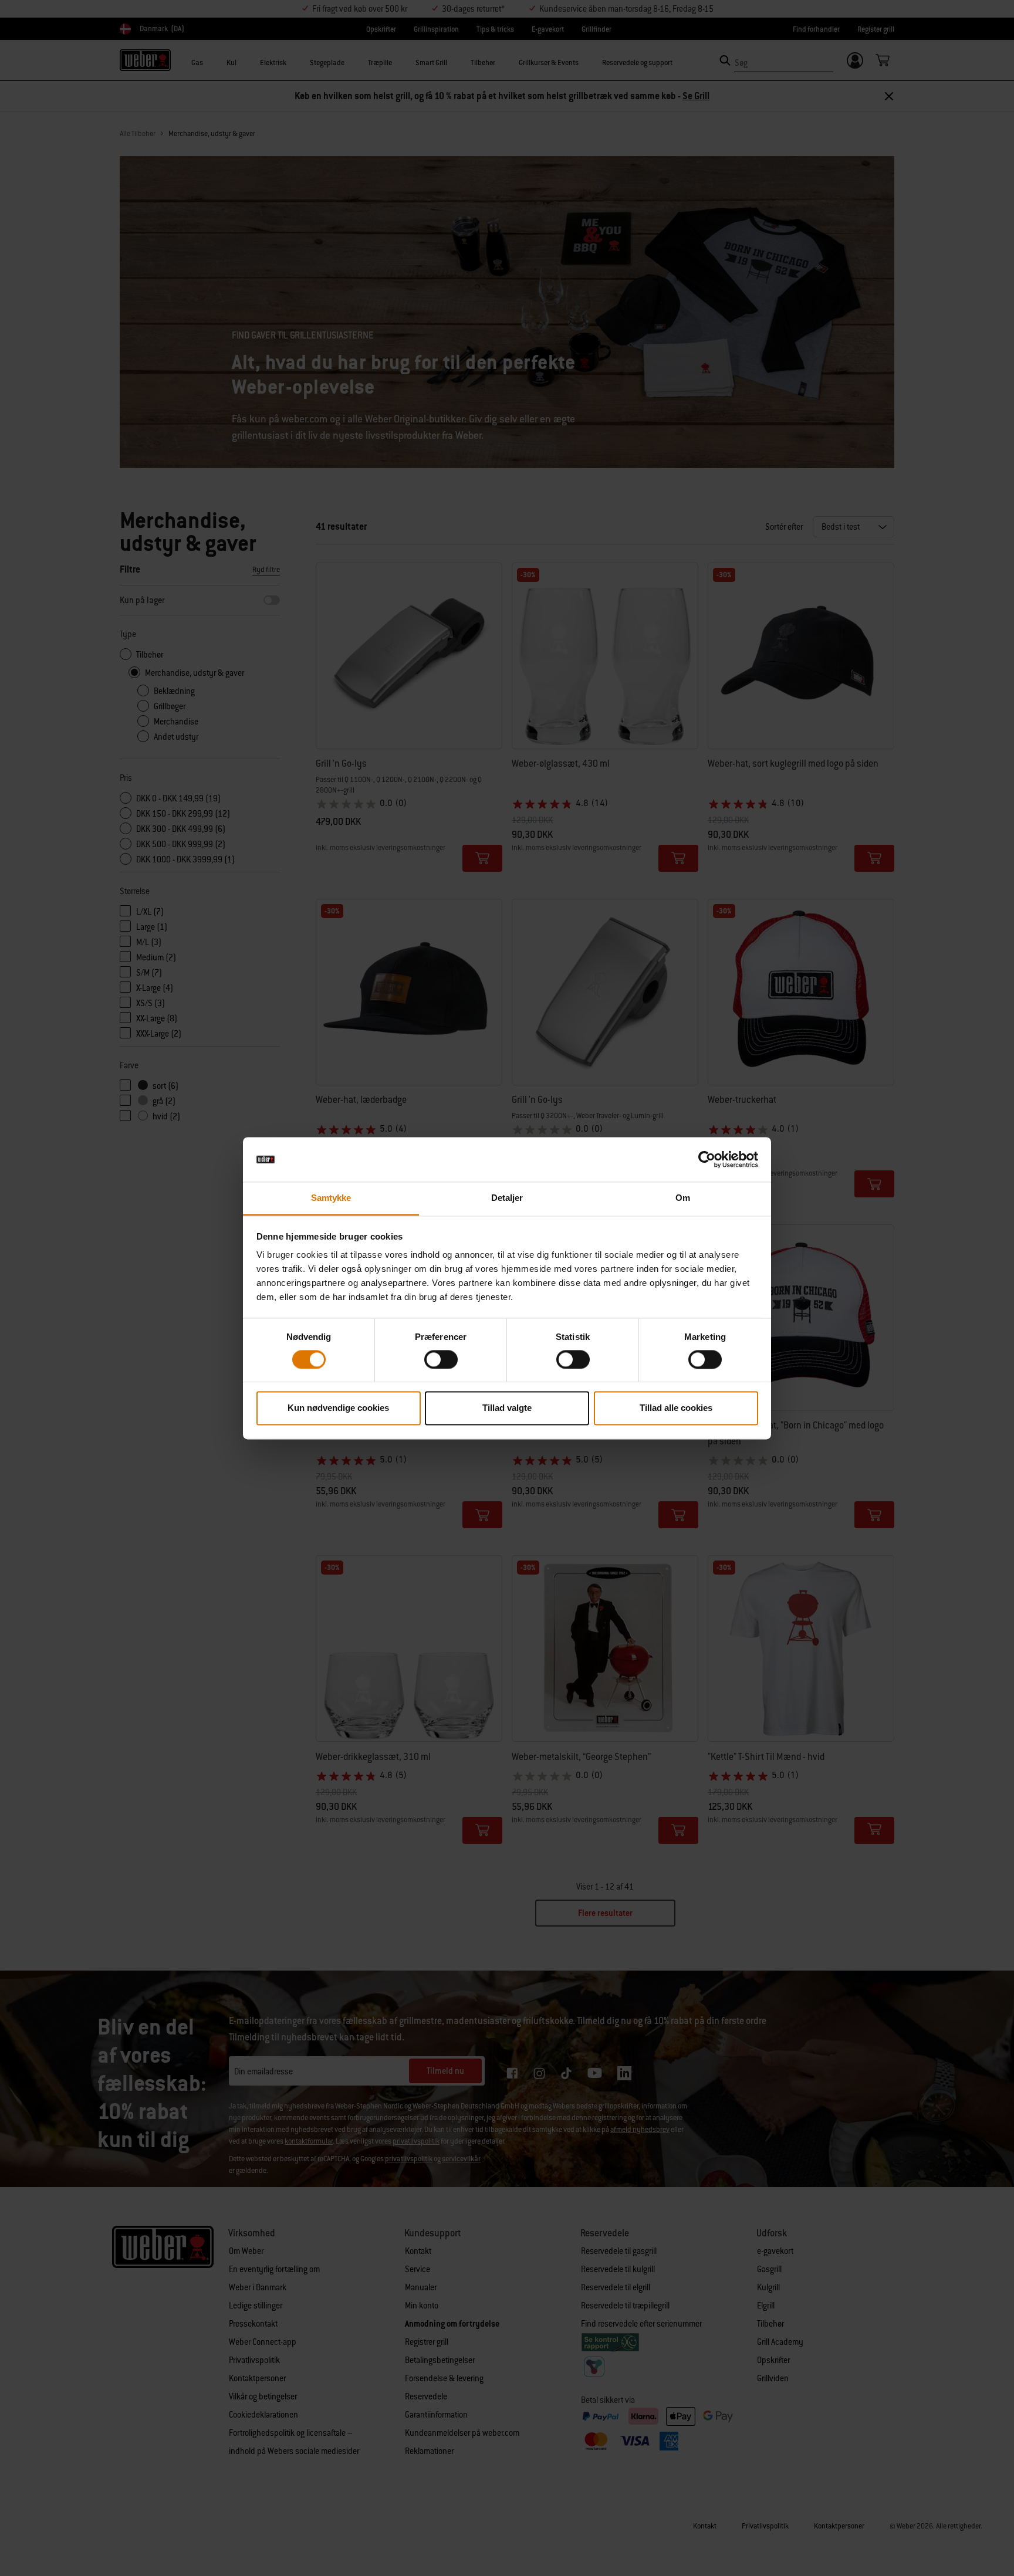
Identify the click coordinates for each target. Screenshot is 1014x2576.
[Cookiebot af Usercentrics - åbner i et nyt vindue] (707, 1159)
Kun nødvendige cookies (338, 1408)
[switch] (441, 1359)
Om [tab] (683, 1198)
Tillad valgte (507, 1408)
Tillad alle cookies (676, 1408)
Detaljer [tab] (507, 1198)
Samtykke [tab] (331, 1198)
